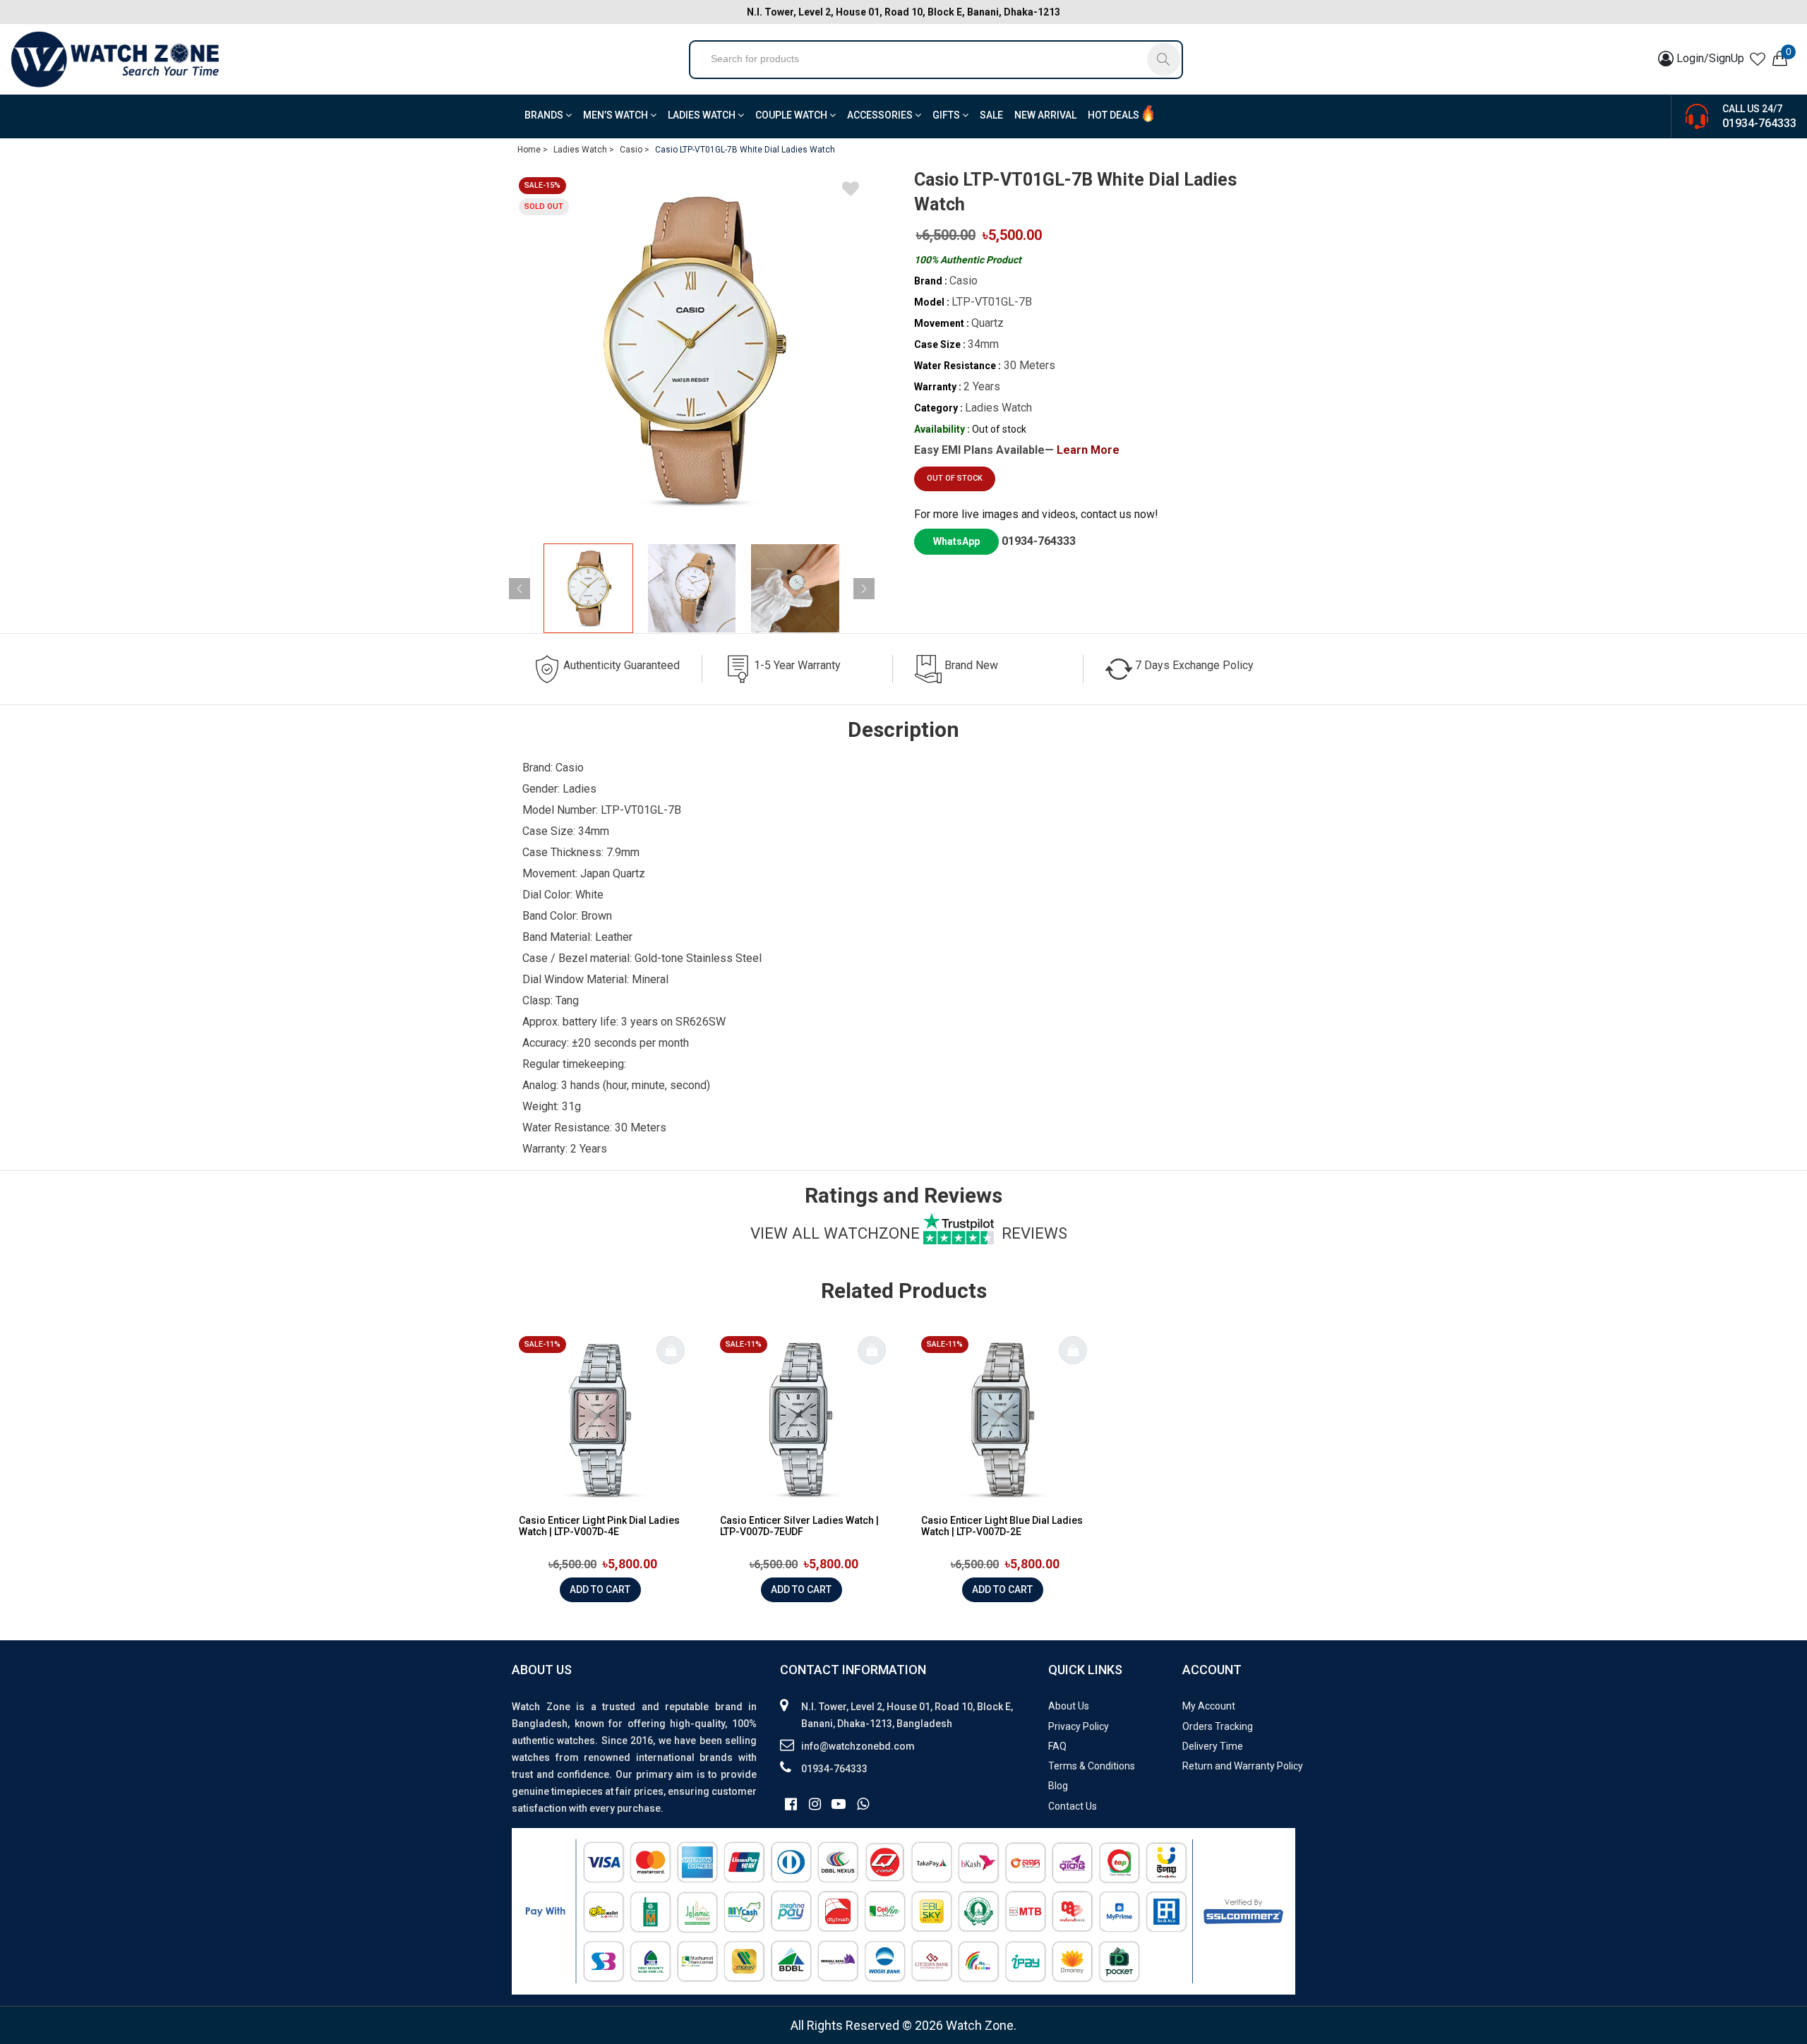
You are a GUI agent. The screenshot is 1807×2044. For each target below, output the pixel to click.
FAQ (1057, 1746)
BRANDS (545, 115)
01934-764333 (1759, 123)
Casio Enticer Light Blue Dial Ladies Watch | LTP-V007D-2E (1002, 1526)
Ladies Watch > (584, 150)
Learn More (1088, 450)
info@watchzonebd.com (858, 1746)
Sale (991, 115)
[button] (864, 589)
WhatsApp (956, 541)
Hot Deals (1113, 115)
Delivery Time (1213, 1746)
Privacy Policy (1079, 1726)
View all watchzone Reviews (909, 1233)
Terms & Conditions (1092, 1766)
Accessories (881, 115)
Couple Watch (792, 115)
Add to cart (600, 1589)
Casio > (635, 150)
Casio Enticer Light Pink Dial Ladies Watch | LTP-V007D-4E (599, 1526)
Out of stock (955, 478)
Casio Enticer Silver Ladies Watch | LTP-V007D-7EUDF (799, 1526)
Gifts (947, 115)
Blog (1058, 1786)
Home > (533, 150)
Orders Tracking (1218, 1726)
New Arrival (1045, 115)
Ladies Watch (703, 115)
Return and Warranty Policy (1243, 1766)
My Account (1209, 1706)
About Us (1069, 1706)
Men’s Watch (617, 115)
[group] (692, 350)
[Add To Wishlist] (851, 191)
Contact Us (1073, 1806)
